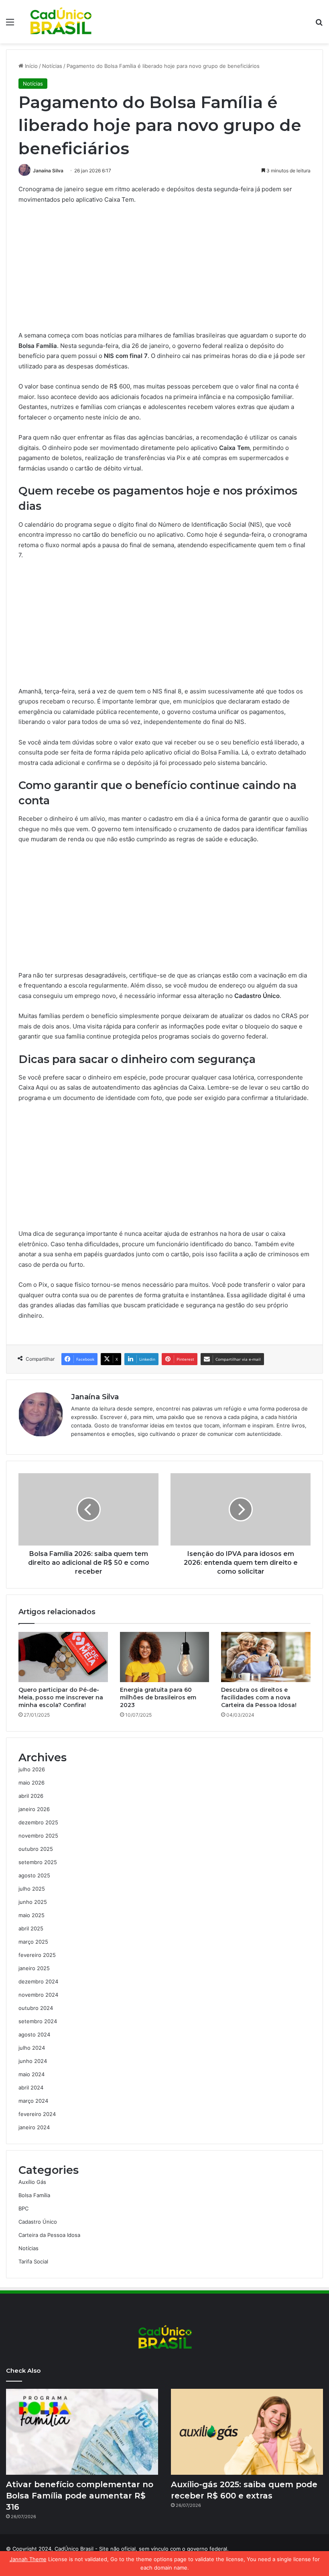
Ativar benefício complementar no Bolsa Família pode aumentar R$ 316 (80, 2496)
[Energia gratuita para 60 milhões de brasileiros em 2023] (165, 1657)
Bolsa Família (34, 2195)
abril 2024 (31, 2087)
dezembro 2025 (38, 1822)
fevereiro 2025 (37, 1955)
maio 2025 (31, 1915)
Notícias (52, 66)
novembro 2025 (38, 1836)
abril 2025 (31, 1928)
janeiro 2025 (34, 1968)
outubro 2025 (36, 1849)
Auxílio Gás (32, 2182)
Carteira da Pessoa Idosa (49, 2235)
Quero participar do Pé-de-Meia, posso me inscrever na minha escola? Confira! (61, 1697)
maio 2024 (31, 2074)
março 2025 (33, 1942)
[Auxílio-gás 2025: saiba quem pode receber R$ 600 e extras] (247, 2432)
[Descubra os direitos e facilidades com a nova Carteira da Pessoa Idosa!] (266, 1657)
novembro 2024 (38, 1995)
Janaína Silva (48, 171)
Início (30, 66)
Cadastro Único (38, 2222)
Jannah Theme (28, 2559)
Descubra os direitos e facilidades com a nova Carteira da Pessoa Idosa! (259, 1697)
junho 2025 (33, 1902)
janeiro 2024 (34, 2127)
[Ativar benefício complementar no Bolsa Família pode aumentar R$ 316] (82, 2432)
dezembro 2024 (38, 1981)
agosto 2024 (34, 2034)
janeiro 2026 (34, 1809)
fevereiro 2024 (37, 2114)
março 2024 (33, 2101)
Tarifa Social (33, 2261)
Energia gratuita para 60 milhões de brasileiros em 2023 (158, 1697)
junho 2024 (33, 2061)
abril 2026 (31, 1796)
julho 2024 (32, 2048)
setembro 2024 (38, 2021)
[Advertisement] (164, 271)
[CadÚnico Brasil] (60, 22)
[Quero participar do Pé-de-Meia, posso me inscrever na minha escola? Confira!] (63, 1657)
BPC (23, 2208)
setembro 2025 (38, 1862)
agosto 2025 (34, 1875)
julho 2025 (32, 1889)
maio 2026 (31, 1783)
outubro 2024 (36, 2008)
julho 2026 (32, 1769)
